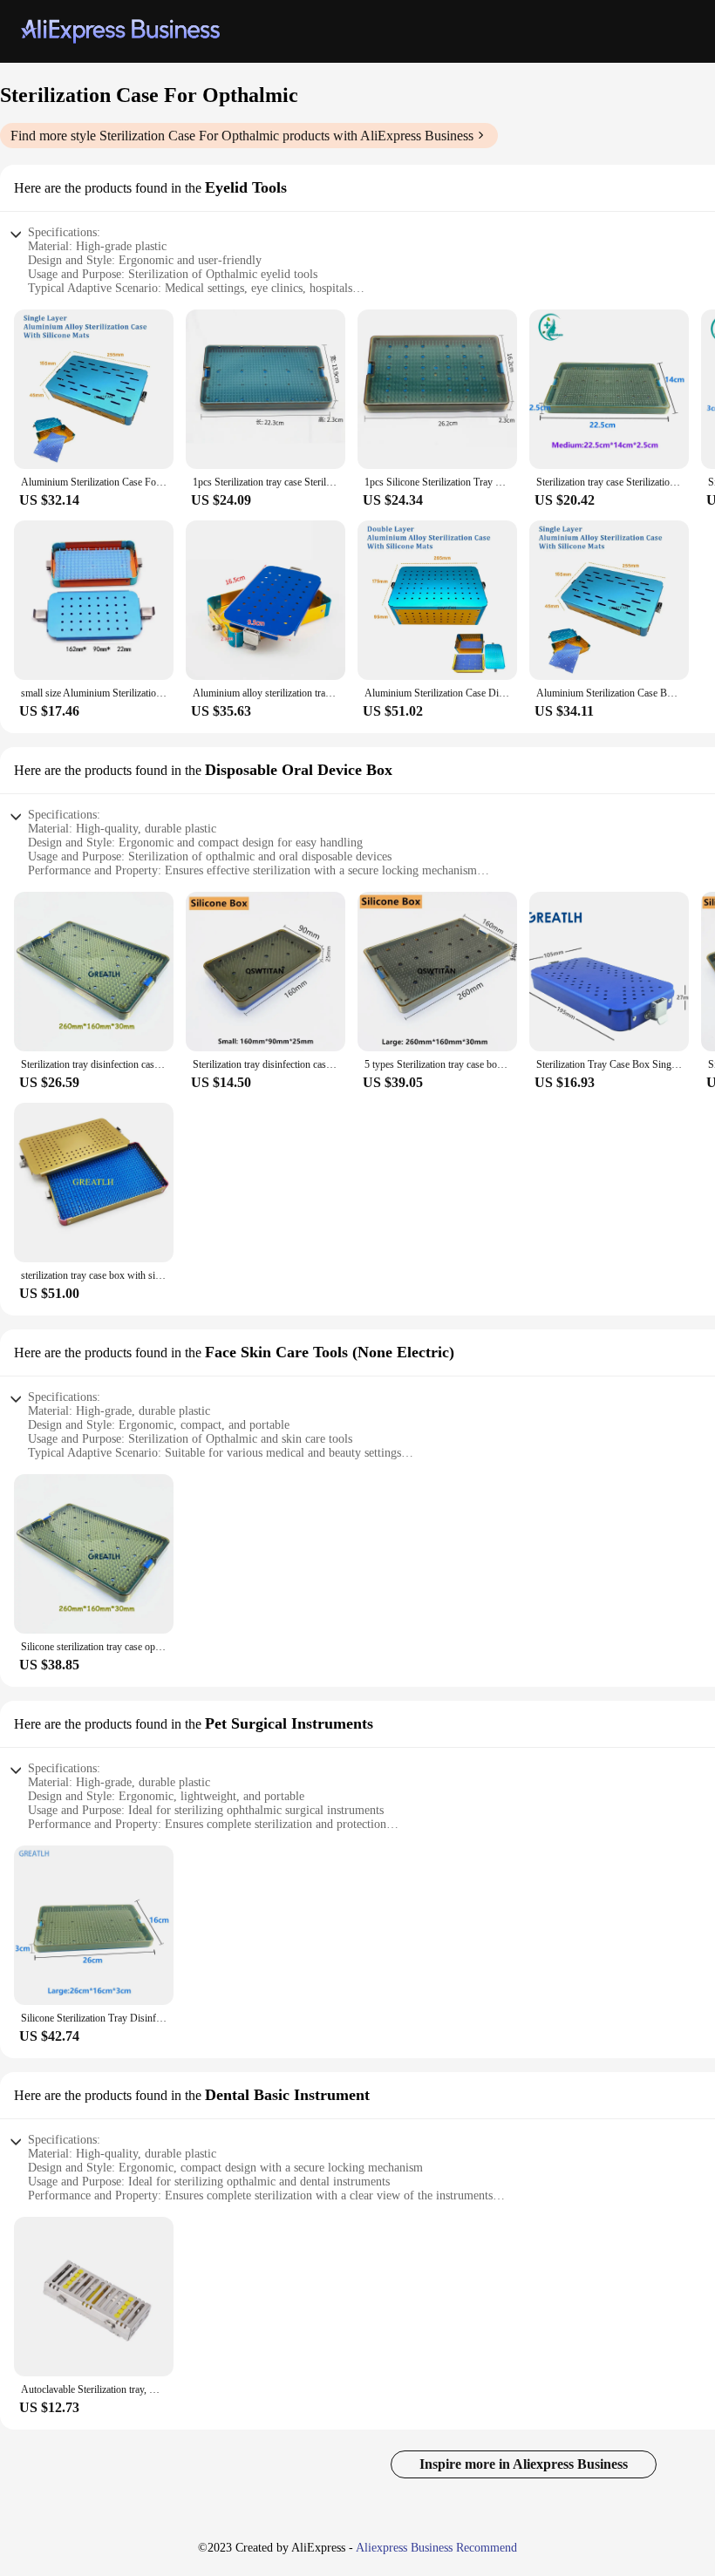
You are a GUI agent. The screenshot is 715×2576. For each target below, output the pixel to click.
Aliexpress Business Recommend (436, 2548)
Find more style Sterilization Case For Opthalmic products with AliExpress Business (242, 136)
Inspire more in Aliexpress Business (524, 2464)
